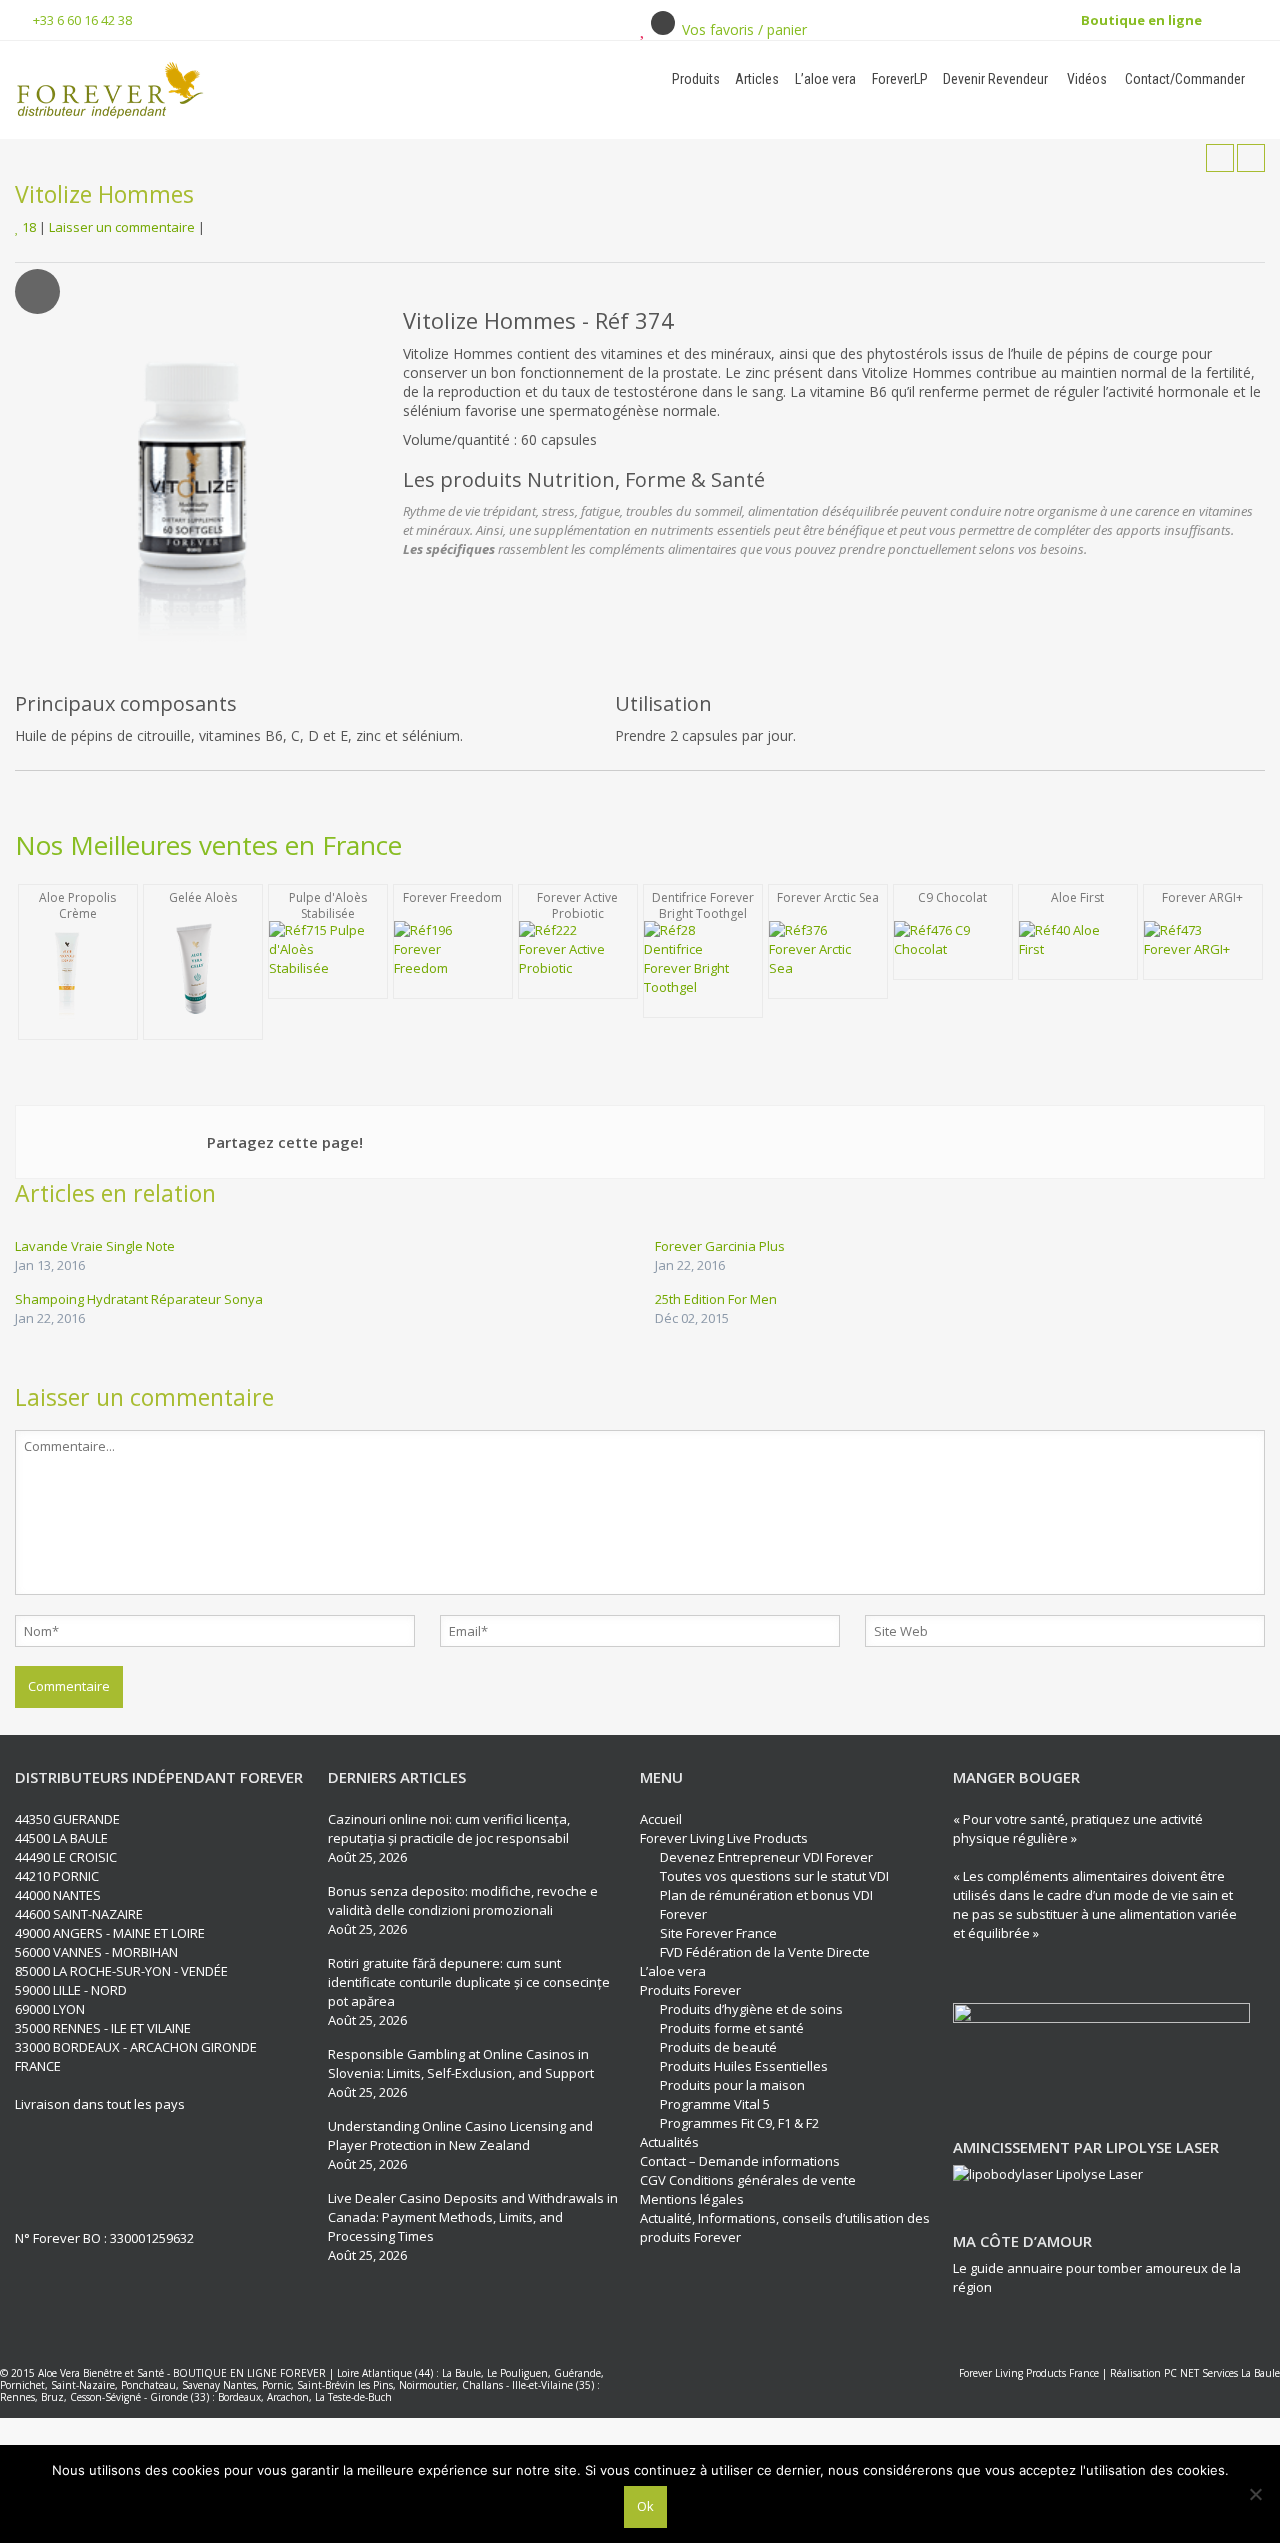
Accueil (661, 1819)
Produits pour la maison (732, 2085)
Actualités (669, 2142)
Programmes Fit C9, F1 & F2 (739, 2123)
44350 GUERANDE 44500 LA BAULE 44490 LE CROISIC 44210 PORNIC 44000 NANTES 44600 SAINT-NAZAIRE (79, 1866)
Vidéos (1085, 79)
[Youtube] (106, 2169)
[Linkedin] (69, 2169)
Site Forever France (718, 1933)
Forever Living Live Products (724, 1838)
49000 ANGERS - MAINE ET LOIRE (110, 1933)
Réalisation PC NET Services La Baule (1195, 2373)
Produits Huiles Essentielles (744, 2066)
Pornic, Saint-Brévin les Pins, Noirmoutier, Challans (382, 2385)
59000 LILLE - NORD (71, 1990)
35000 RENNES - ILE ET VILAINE (103, 2028)
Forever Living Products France (1029, 2373)
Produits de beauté (718, 2047)
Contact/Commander (1183, 79)
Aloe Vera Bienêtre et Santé (101, 2373)
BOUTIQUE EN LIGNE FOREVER (249, 2373)
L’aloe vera (825, 79)
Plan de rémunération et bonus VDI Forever (766, 1904)
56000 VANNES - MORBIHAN (96, 1952)
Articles (757, 79)
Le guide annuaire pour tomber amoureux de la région (1097, 2277)
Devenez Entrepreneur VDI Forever (766, 1857)
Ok (645, 2506)
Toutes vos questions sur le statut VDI (774, 1876)
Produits (696, 79)
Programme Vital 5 (715, 2104)
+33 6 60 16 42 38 (82, 20)
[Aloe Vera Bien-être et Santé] (223, 90)
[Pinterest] (143, 2169)
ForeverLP (900, 79)
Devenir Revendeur (995, 79)
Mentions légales (692, 2199)
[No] (1255, 2494)
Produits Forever (690, 1990)
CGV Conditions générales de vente (748, 2180)
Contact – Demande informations (740, 2161)
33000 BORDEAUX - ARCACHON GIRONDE (136, 2047)
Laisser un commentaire (122, 227)
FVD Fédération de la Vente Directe (765, 1952)
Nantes (239, 2385)
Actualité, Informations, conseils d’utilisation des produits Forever (785, 2227)
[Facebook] (32, 2169)
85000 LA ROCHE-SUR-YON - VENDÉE (121, 1971)
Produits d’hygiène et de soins (751, 2009)
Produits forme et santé (732, 2028)
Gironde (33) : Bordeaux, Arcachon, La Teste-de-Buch (271, 2397)
